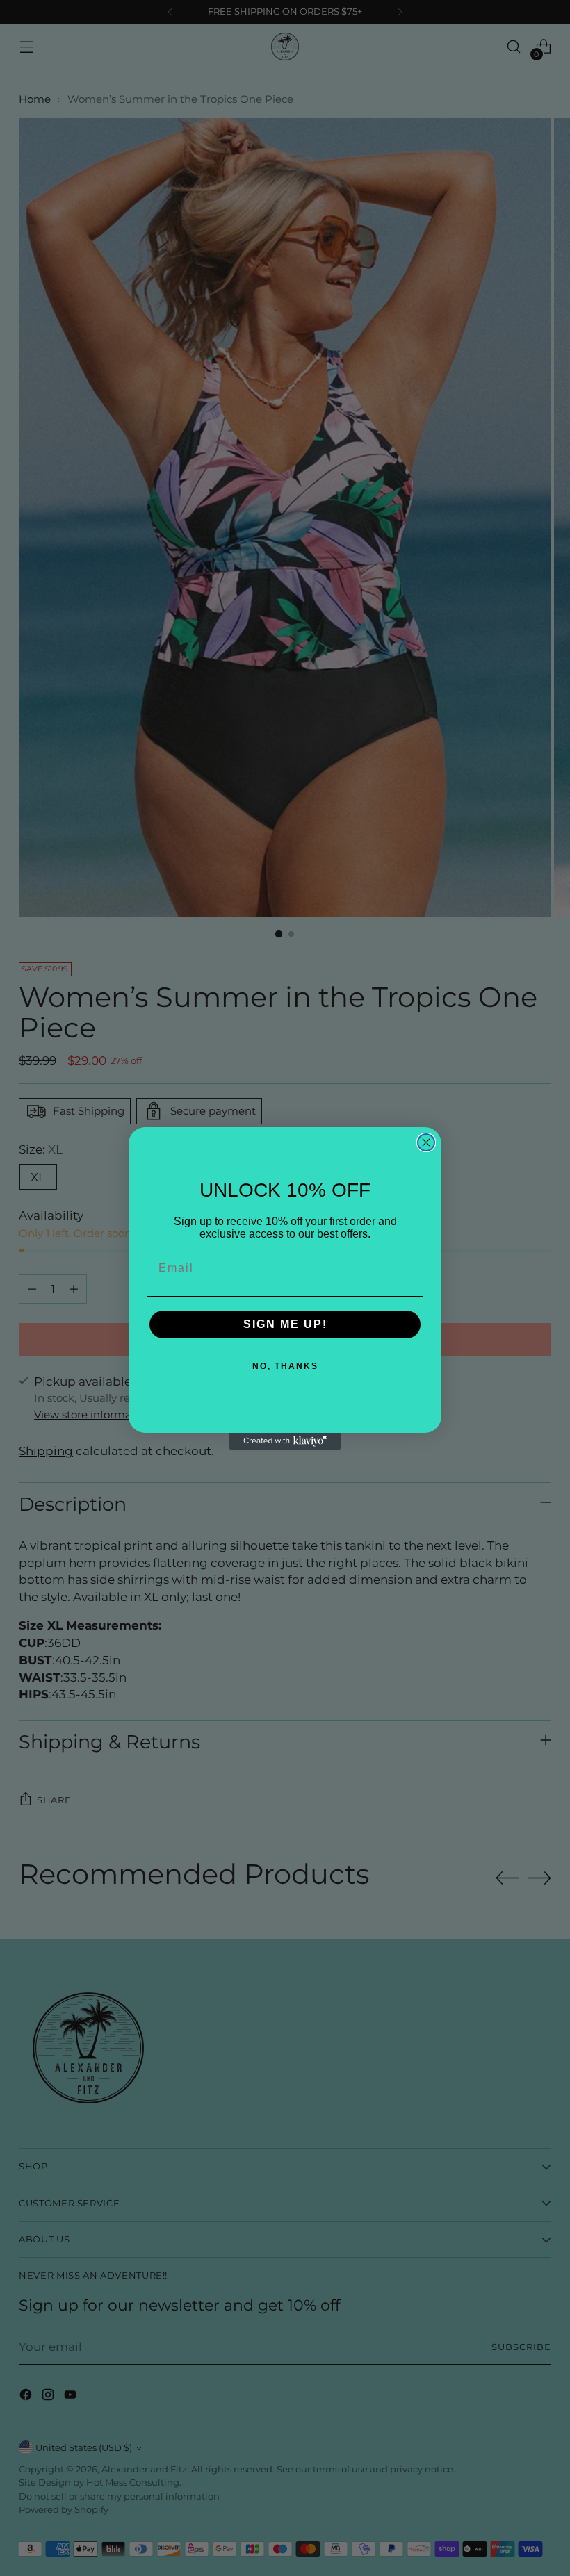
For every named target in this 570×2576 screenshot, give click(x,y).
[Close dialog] (426, 1142)
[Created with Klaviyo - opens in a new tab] (285, 1441)
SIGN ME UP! (285, 1324)
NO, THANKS (285, 1366)
